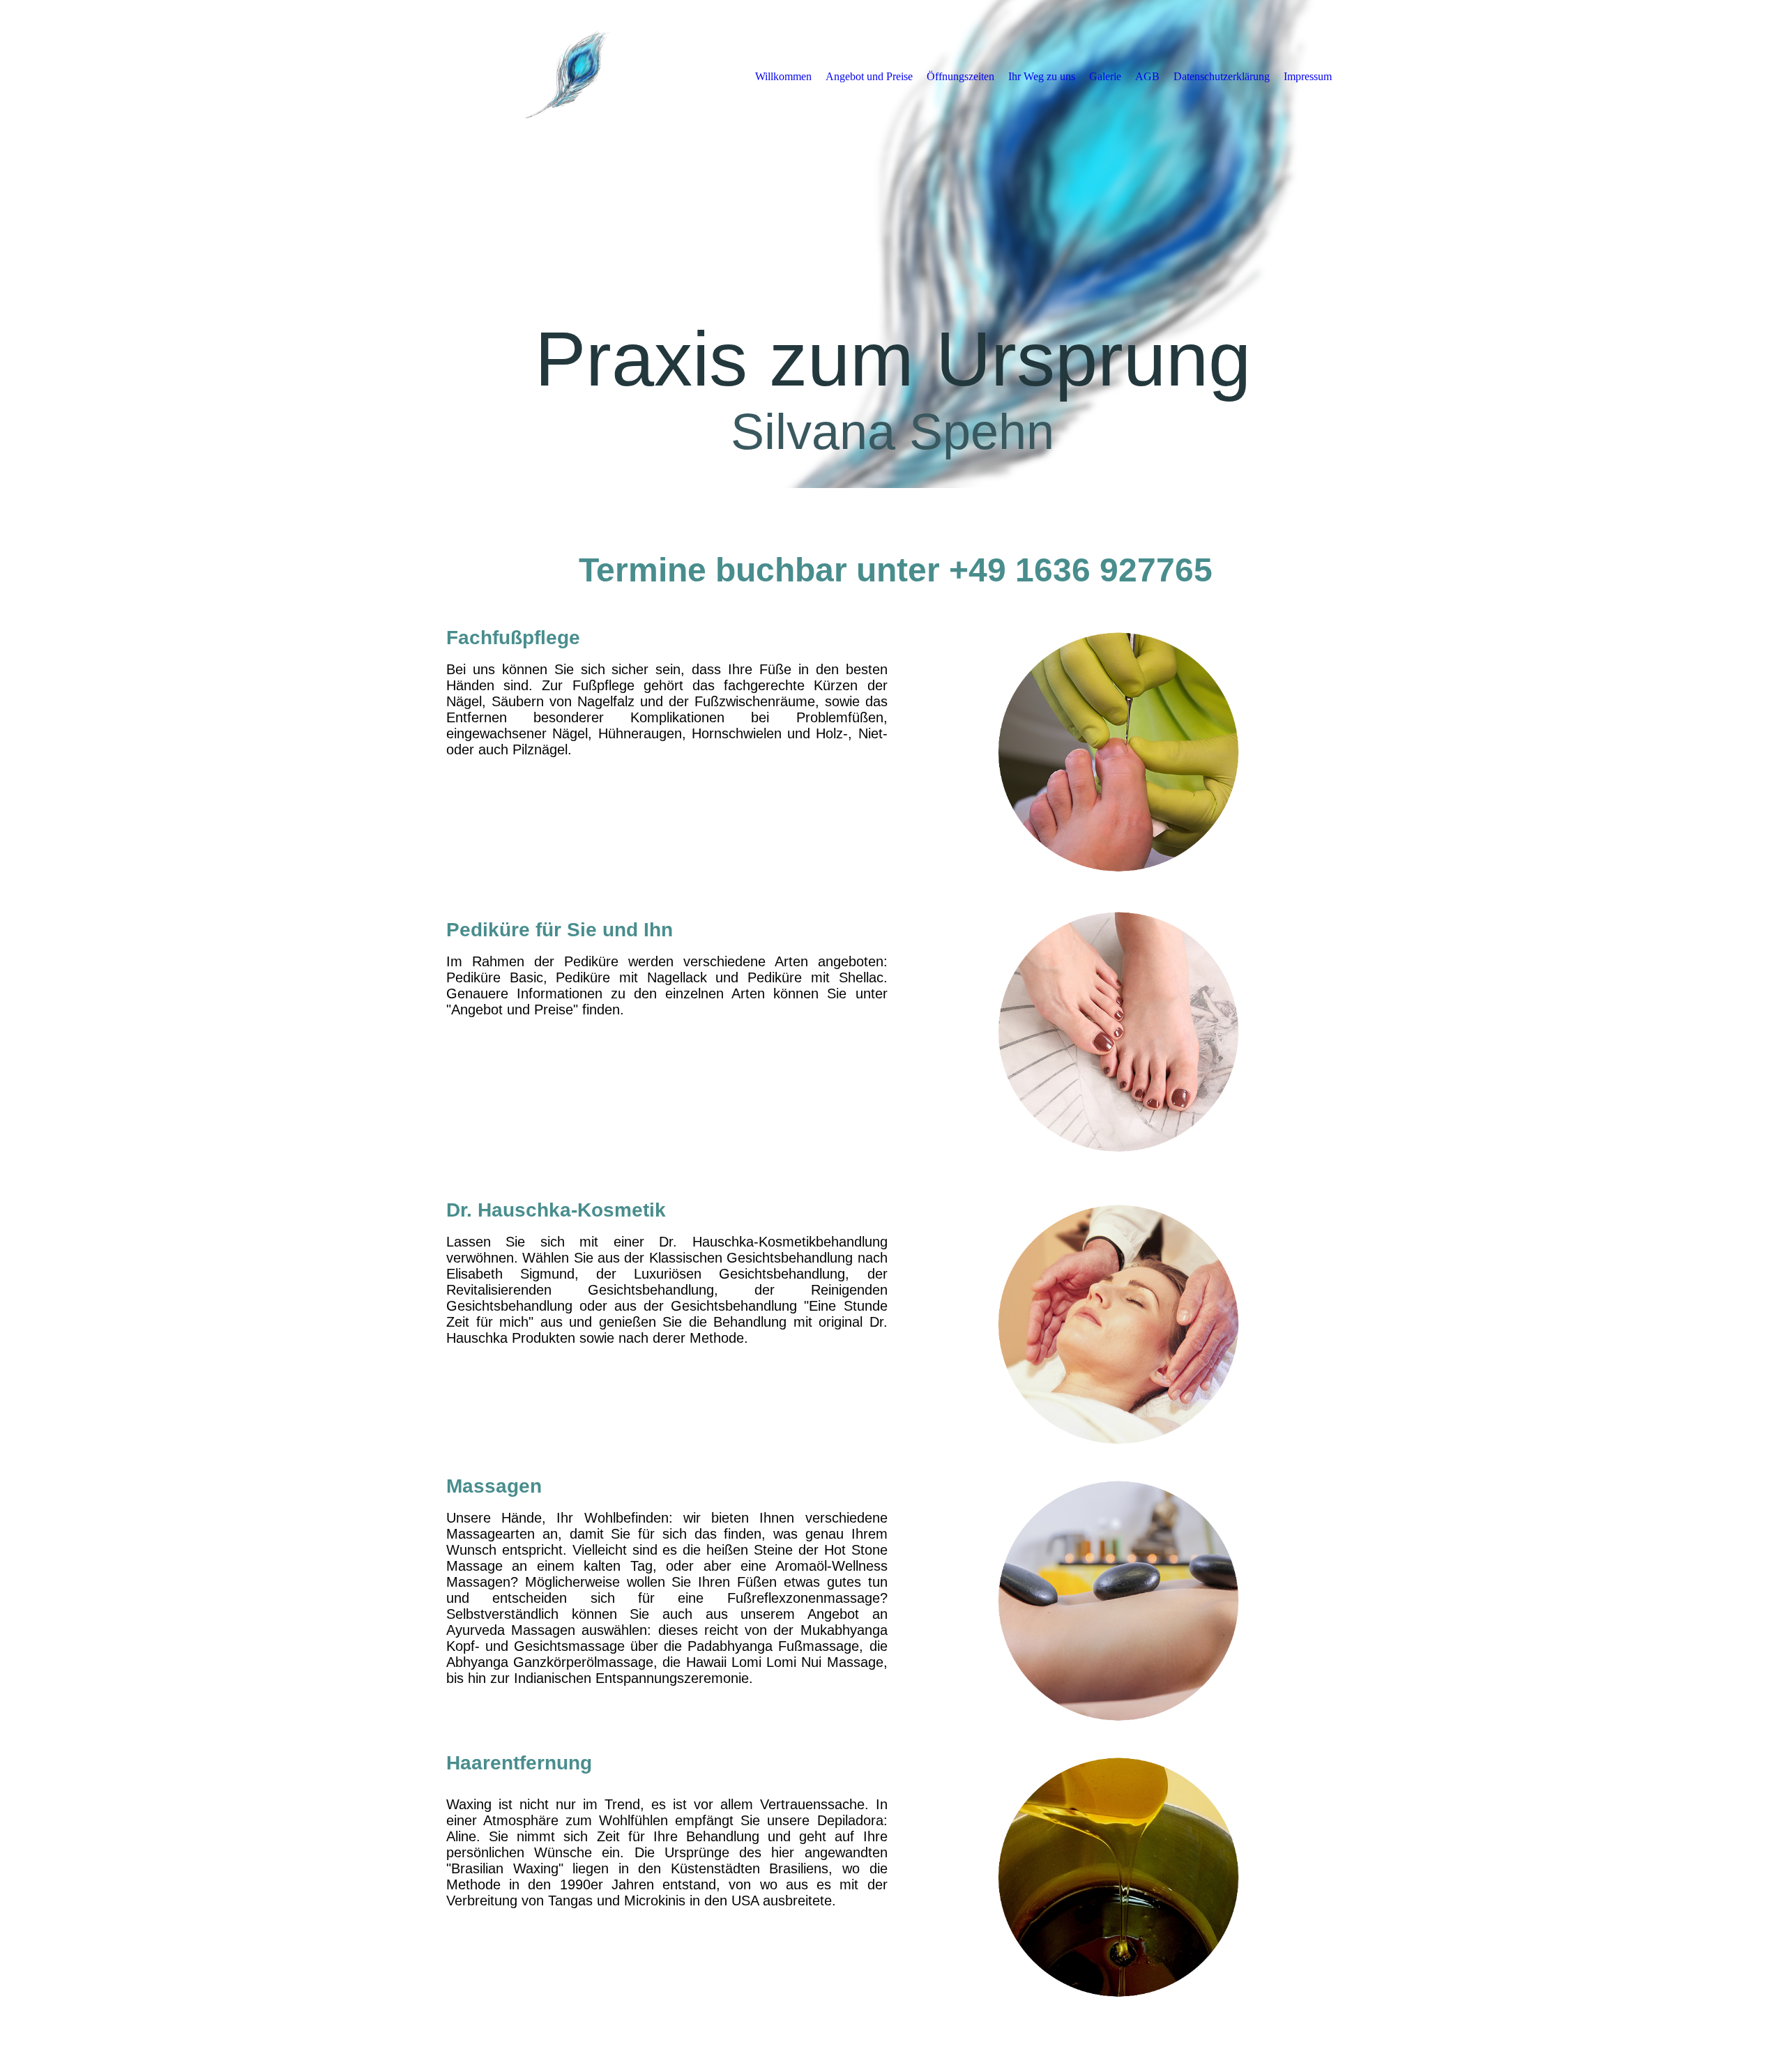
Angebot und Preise (869, 76)
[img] (561, 76)
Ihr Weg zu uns (1042, 76)
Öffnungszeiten (960, 76)
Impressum (1308, 76)
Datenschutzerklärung (1222, 76)
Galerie (1105, 76)
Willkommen (783, 76)
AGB (1147, 76)
